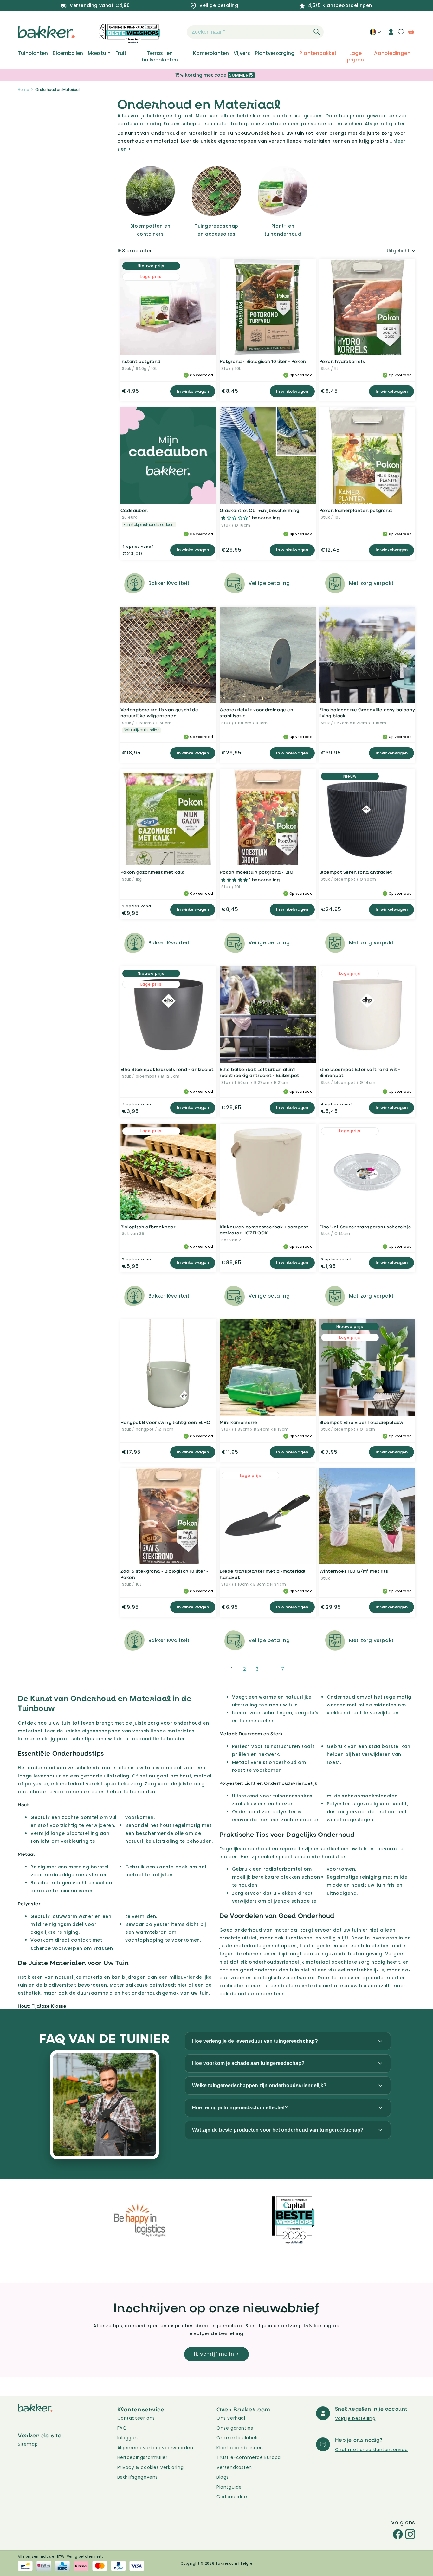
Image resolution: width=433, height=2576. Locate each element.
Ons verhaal (231, 2418)
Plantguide (229, 2487)
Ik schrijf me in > (217, 2354)
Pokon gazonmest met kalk (152, 872)
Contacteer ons (136, 2418)
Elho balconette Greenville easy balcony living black (367, 713)
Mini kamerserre (239, 1422)
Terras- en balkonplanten (160, 56)
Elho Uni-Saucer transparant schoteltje (365, 1227)
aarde (126, 124)
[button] (176, 32)
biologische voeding (256, 124)
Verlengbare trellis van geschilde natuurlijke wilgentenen (159, 713)
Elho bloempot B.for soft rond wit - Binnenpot (360, 1072)
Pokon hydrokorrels (342, 361)
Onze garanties (235, 2428)
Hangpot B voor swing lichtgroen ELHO (166, 1422)
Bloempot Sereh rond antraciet (356, 872)
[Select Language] (375, 34)
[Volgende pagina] (298, 1669)
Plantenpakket (318, 53)
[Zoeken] (317, 32)
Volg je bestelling (355, 2418)
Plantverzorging (275, 53)
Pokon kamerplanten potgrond (356, 510)
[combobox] (255, 32)
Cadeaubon (134, 510)
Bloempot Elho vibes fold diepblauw (361, 1422)
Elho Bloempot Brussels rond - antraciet (167, 1069)
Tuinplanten (33, 53)
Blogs (223, 2477)
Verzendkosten (234, 2467)
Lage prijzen (356, 56)
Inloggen (128, 2438)
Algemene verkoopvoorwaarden (155, 2448)
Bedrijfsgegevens (138, 2477)
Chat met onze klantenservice (372, 2450)
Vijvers (242, 53)
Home (23, 90)
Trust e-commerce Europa (249, 2457)
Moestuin (99, 53)
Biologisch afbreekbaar (148, 1227)
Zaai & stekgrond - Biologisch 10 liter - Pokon (165, 1574)
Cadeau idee (232, 2497)
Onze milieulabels (238, 2438)
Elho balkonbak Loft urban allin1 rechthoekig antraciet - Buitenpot (259, 1072)
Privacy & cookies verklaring (151, 2467)
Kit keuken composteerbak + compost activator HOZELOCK (264, 1230)
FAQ (122, 2428)
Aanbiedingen (392, 53)
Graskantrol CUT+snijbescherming (260, 510)
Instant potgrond (141, 361)
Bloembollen (68, 53)
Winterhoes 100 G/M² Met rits (354, 1571)
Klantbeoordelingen (240, 2448)
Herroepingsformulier (142, 2457)
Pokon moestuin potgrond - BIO (256, 872)
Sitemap (28, 2444)
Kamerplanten (211, 53)
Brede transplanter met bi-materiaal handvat (263, 1574)
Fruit (121, 53)
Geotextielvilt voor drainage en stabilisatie (257, 713)
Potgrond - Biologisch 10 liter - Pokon (263, 361)
